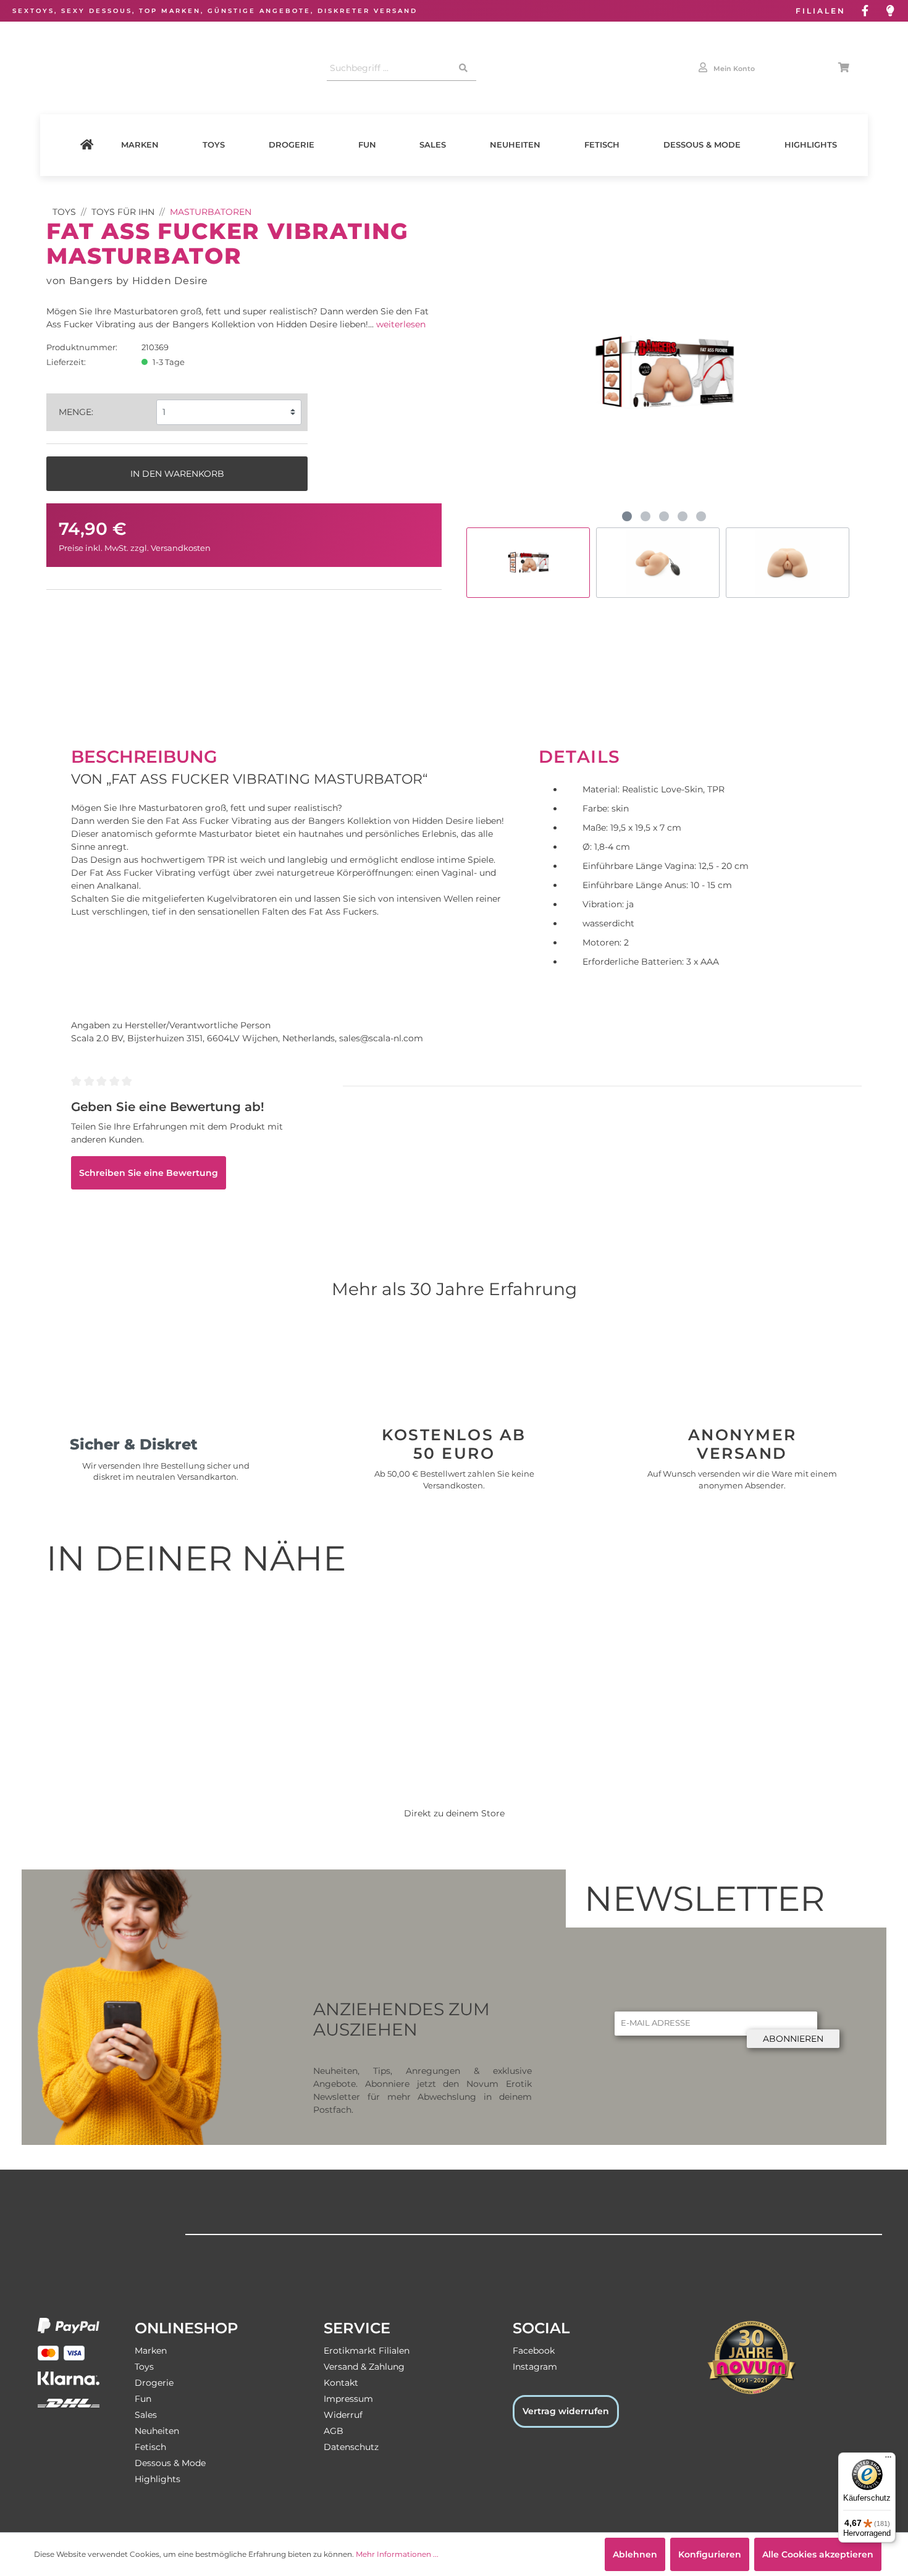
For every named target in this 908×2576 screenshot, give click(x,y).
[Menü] (888, 2460)
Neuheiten (515, 145)
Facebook (534, 2351)
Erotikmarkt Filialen (367, 2351)
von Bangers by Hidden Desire (127, 280)
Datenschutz (351, 2447)
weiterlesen (401, 324)
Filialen (821, 11)
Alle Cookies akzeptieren (818, 2554)
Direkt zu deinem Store (454, 1813)
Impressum (348, 2399)
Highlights (811, 145)
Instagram (535, 2367)
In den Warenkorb (177, 474)
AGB (334, 2431)
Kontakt (341, 2383)
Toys (214, 145)
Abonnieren (793, 2039)
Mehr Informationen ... (397, 2554)
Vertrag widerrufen (566, 2411)
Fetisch (602, 145)
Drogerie (292, 145)
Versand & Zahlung (364, 2367)
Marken (140, 145)
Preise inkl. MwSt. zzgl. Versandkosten (135, 548)
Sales (433, 145)
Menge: (76, 412)
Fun (367, 145)
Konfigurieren (710, 2554)
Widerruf (343, 2415)
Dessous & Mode (702, 145)
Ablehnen (635, 2554)
